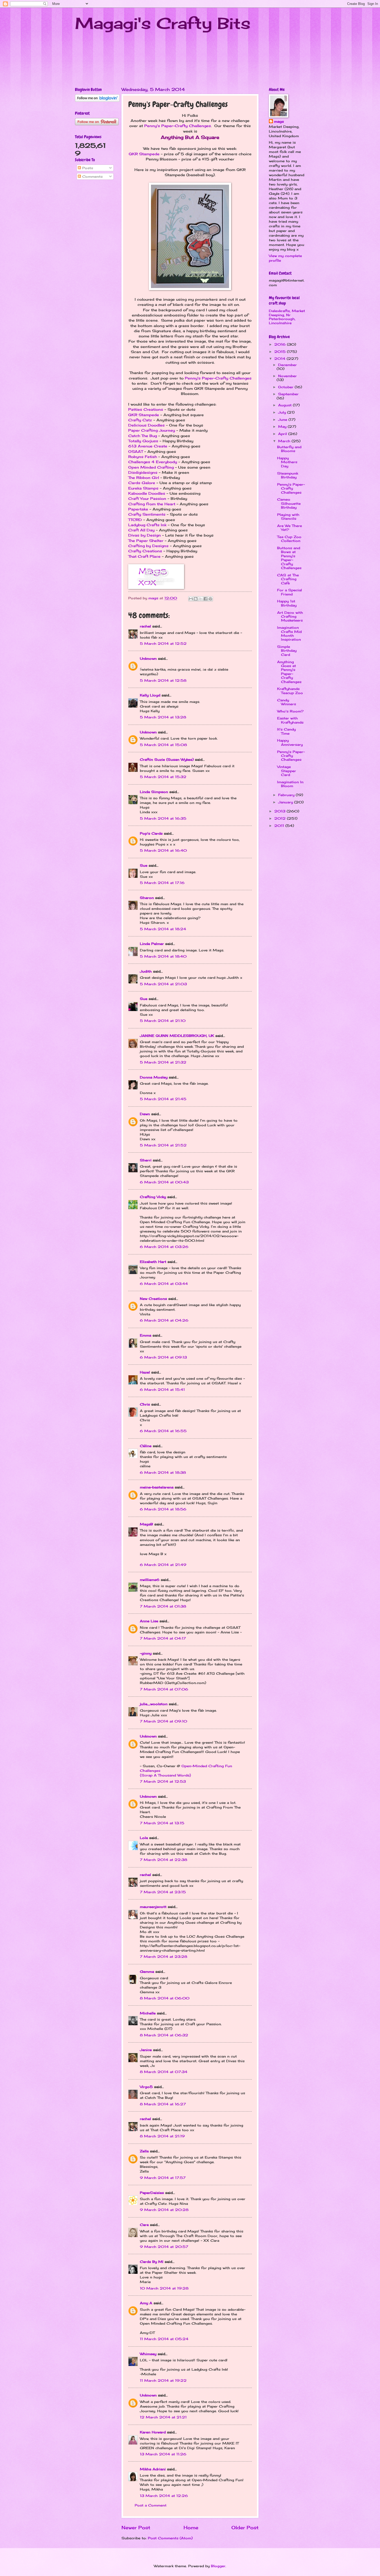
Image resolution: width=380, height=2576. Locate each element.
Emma (146, 1335)
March (285, 441)
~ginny (146, 1653)
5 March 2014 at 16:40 (163, 850)
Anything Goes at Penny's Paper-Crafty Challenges (289, 672)
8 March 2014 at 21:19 (162, 2136)
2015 (281, 352)
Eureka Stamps (143, 488)
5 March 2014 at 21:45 (163, 1099)
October (286, 387)
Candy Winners (287, 702)
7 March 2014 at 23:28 (164, 1957)
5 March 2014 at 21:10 (163, 1021)
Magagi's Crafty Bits (163, 23)
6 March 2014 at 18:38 (163, 1472)
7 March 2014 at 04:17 (163, 1638)
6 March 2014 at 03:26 (164, 1247)
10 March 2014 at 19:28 (164, 2288)
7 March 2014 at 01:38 (163, 1606)
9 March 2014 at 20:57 (164, 2247)
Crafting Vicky (153, 1197)
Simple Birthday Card (287, 651)
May (283, 426)
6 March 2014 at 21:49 (163, 1565)
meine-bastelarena (157, 1487)
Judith (146, 971)
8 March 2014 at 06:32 (164, 2035)
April (283, 434)
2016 (281, 344)
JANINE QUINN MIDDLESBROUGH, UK (177, 1036)
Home (191, 2527)
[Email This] (191, 599)
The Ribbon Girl (144, 478)
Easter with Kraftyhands (290, 720)
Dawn (145, 1114)
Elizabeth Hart (153, 1262)
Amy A (146, 2303)
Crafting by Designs (148, 546)
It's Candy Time (286, 731)
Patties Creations (146, 409)
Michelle (148, 2013)
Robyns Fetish (143, 457)
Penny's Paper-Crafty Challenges (178, 126)
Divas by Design (145, 535)
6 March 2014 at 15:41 (162, 1390)
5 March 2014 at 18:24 (163, 929)
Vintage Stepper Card (287, 771)
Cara (144, 2225)
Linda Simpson (154, 792)
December (287, 365)
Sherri (146, 1160)
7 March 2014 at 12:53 (163, 1781)
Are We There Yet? (290, 528)
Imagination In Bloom (290, 784)
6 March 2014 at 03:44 (164, 1284)
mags (279, 121)
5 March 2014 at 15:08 (163, 745)
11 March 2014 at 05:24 (164, 2339)
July (283, 412)
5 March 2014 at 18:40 (163, 956)
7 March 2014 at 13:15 (162, 1823)
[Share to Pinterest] (210, 599)
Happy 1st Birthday (287, 603)
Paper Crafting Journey (152, 430)
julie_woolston (154, 1704)
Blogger (218, 2566)
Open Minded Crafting (151, 467)
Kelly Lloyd (150, 695)
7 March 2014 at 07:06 (164, 1689)
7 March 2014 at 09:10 (164, 1721)
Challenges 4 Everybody (153, 462)
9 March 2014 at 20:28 (164, 2210)
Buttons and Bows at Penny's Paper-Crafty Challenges (289, 558)
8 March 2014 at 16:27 (163, 2104)
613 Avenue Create (148, 446)
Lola (144, 1838)
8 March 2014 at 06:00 (165, 1998)
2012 (281, 818)
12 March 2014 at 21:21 (163, 2417)
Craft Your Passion (147, 499)
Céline (146, 1446)
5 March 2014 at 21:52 (163, 1145)
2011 (280, 826)
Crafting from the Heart (152, 504)
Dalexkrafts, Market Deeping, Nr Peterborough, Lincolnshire (287, 317)
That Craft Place (144, 556)
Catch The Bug (143, 436)
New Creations (153, 1299)
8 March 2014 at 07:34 (164, 2072)
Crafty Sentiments (147, 514)
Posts (87, 168)
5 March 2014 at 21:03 (163, 984)
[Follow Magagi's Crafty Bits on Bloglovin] (97, 100)
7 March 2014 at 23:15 (163, 1892)
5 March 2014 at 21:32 (163, 1062)
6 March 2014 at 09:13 (163, 1357)
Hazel (145, 1372)
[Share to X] (201, 599)
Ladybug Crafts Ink (147, 525)
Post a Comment (151, 2505)
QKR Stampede (144, 154)
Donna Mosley (154, 1077)
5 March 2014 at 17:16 (162, 883)
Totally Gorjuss (143, 441)
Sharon (147, 898)
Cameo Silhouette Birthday (289, 503)
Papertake (138, 509)
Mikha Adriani (153, 2469)
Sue (144, 865)
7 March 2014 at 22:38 (164, 1860)
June (283, 420)
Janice (146, 2050)
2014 (280, 359)
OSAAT (136, 452)
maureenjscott (153, 1907)
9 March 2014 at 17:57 (163, 2178)
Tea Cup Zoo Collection (289, 539)
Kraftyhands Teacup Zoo (290, 691)
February (287, 795)
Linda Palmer (152, 944)
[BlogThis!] (196, 599)
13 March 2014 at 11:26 (163, 2454)
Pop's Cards (151, 833)
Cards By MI (152, 2262)
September (288, 394)
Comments (92, 176)
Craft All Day (141, 530)
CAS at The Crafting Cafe (288, 579)
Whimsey (148, 2354)
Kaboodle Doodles (147, 493)
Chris (145, 1404)
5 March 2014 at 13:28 (163, 717)
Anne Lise (149, 1621)
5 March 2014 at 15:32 (163, 777)
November (287, 376)
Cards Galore (142, 483)
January (286, 802)
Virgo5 (146, 2087)
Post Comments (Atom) (170, 2538)
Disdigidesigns (143, 472)
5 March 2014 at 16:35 (163, 818)
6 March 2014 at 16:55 (163, 1431)
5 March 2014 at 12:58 (163, 680)
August (286, 405)
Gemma (147, 1972)
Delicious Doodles (146, 425)
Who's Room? (290, 711)
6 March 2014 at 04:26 (164, 1320)
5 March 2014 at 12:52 (163, 643)
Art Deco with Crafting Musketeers (290, 616)
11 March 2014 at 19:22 (163, 2380)
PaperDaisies (152, 2193)
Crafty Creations (145, 551)
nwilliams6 (150, 1580)
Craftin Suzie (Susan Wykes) (167, 759)
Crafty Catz (140, 420)
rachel (145, 626)
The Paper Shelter (146, 541)
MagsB (146, 1524)
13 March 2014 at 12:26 (164, 2496)
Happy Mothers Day (287, 462)
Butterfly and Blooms (289, 449)
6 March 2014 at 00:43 (164, 1182)
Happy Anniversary (290, 742)
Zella (144, 2151)
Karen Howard (153, 2432)
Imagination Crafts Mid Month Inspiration (289, 633)
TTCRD (135, 520)
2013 (280, 811)
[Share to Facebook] (206, 599)
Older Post (245, 2527)
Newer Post (136, 2527)
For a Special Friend (290, 592)
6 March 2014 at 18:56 (163, 1509)
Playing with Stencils (288, 517)
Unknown (148, 658)
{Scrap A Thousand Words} (165, 1775)
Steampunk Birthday (288, 475)
